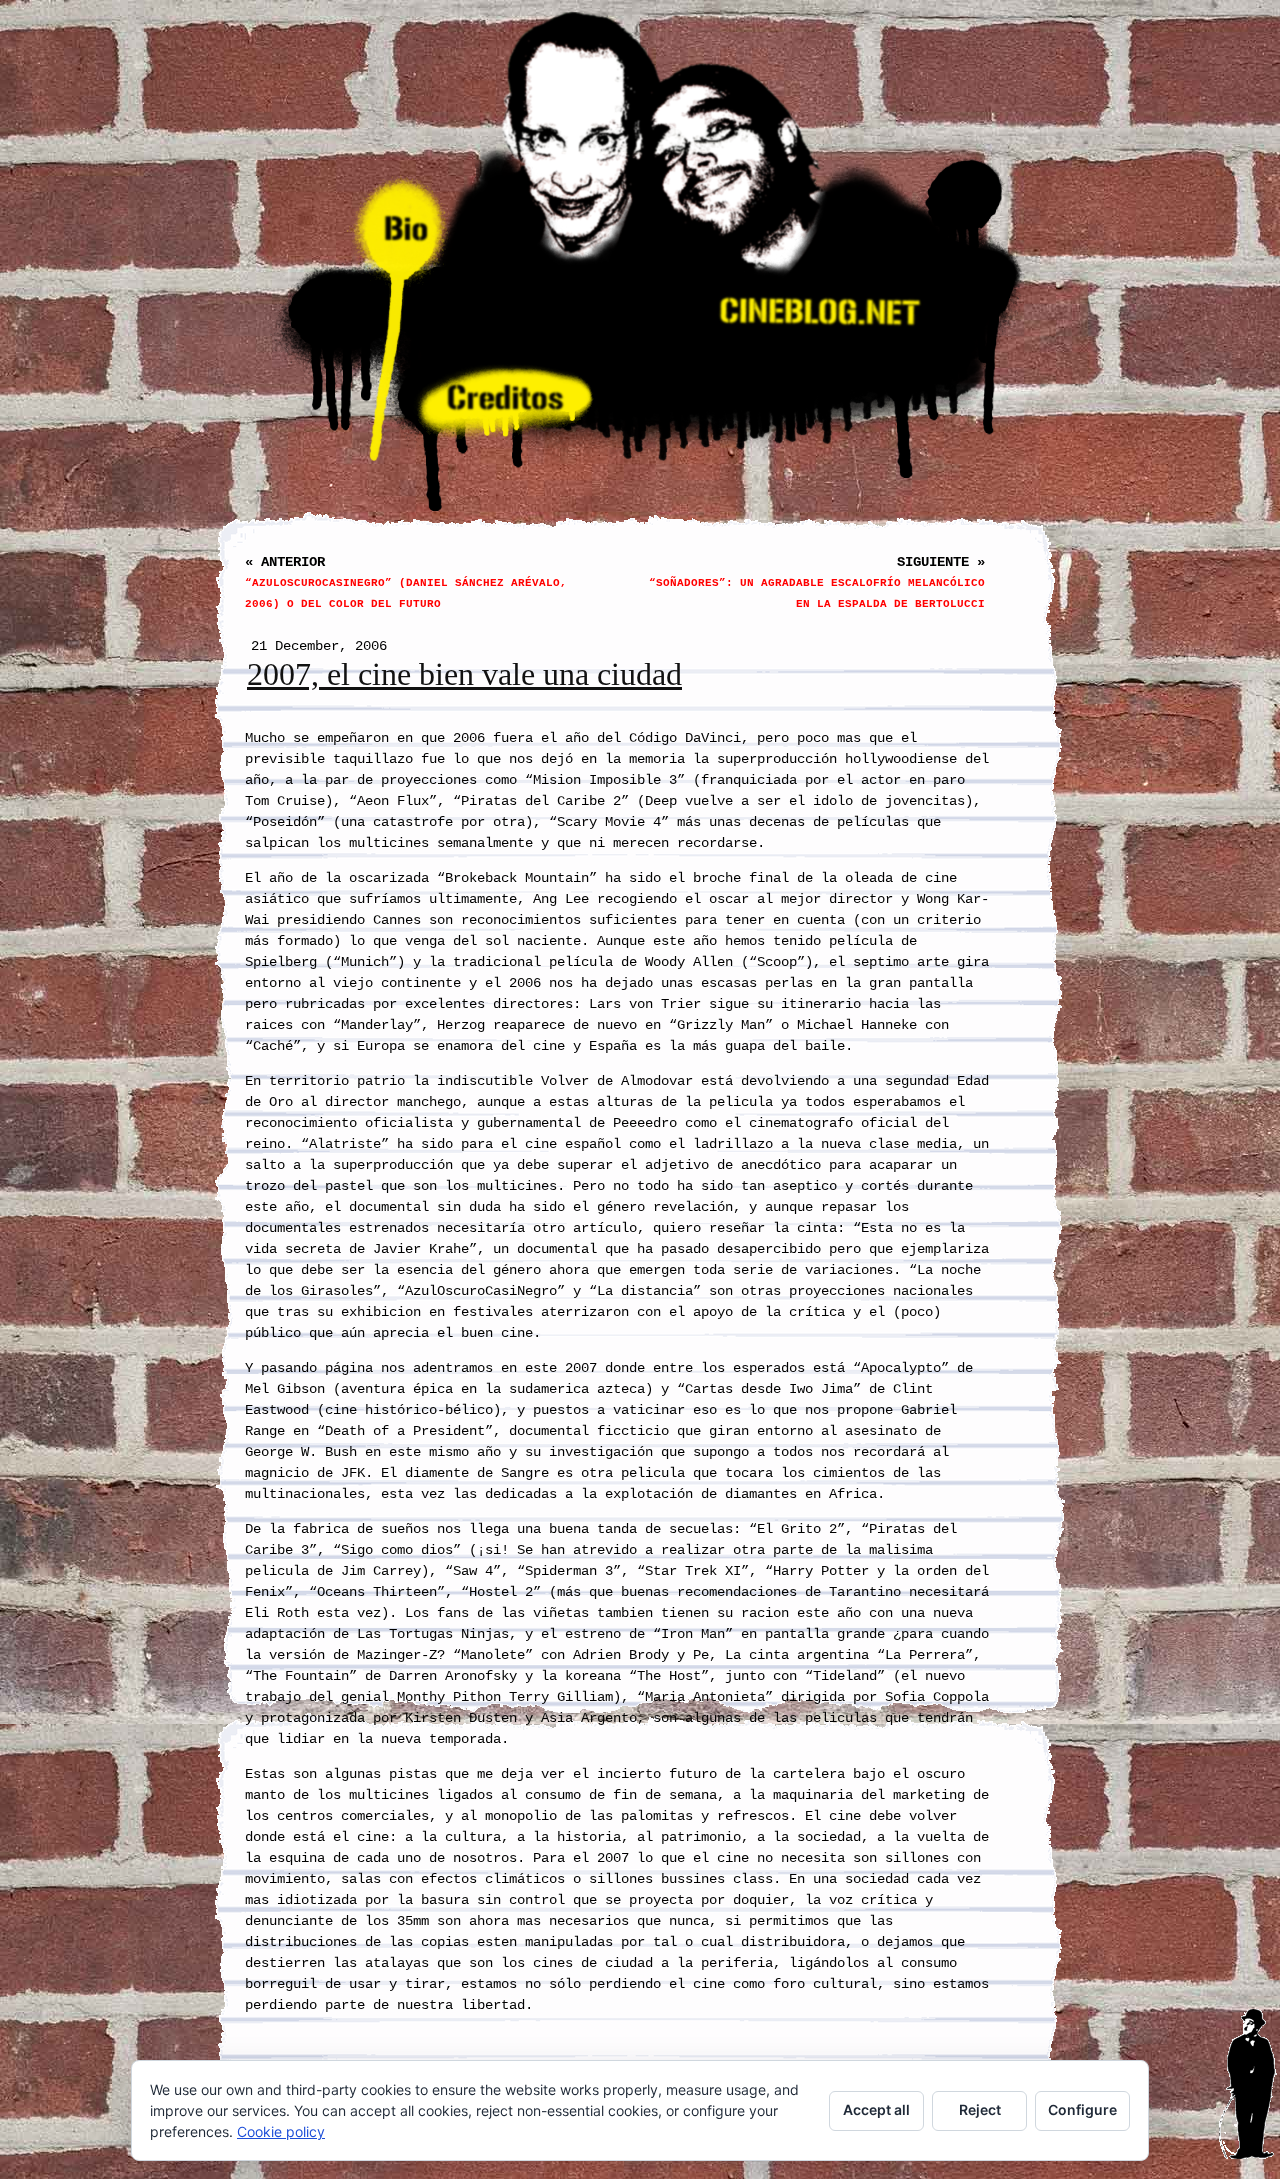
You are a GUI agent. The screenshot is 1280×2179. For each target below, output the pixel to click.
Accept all (876, 2109)
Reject (980, 2109)
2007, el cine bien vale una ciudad (464, 674)
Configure (1082, 2109)
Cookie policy (281, 2131)
